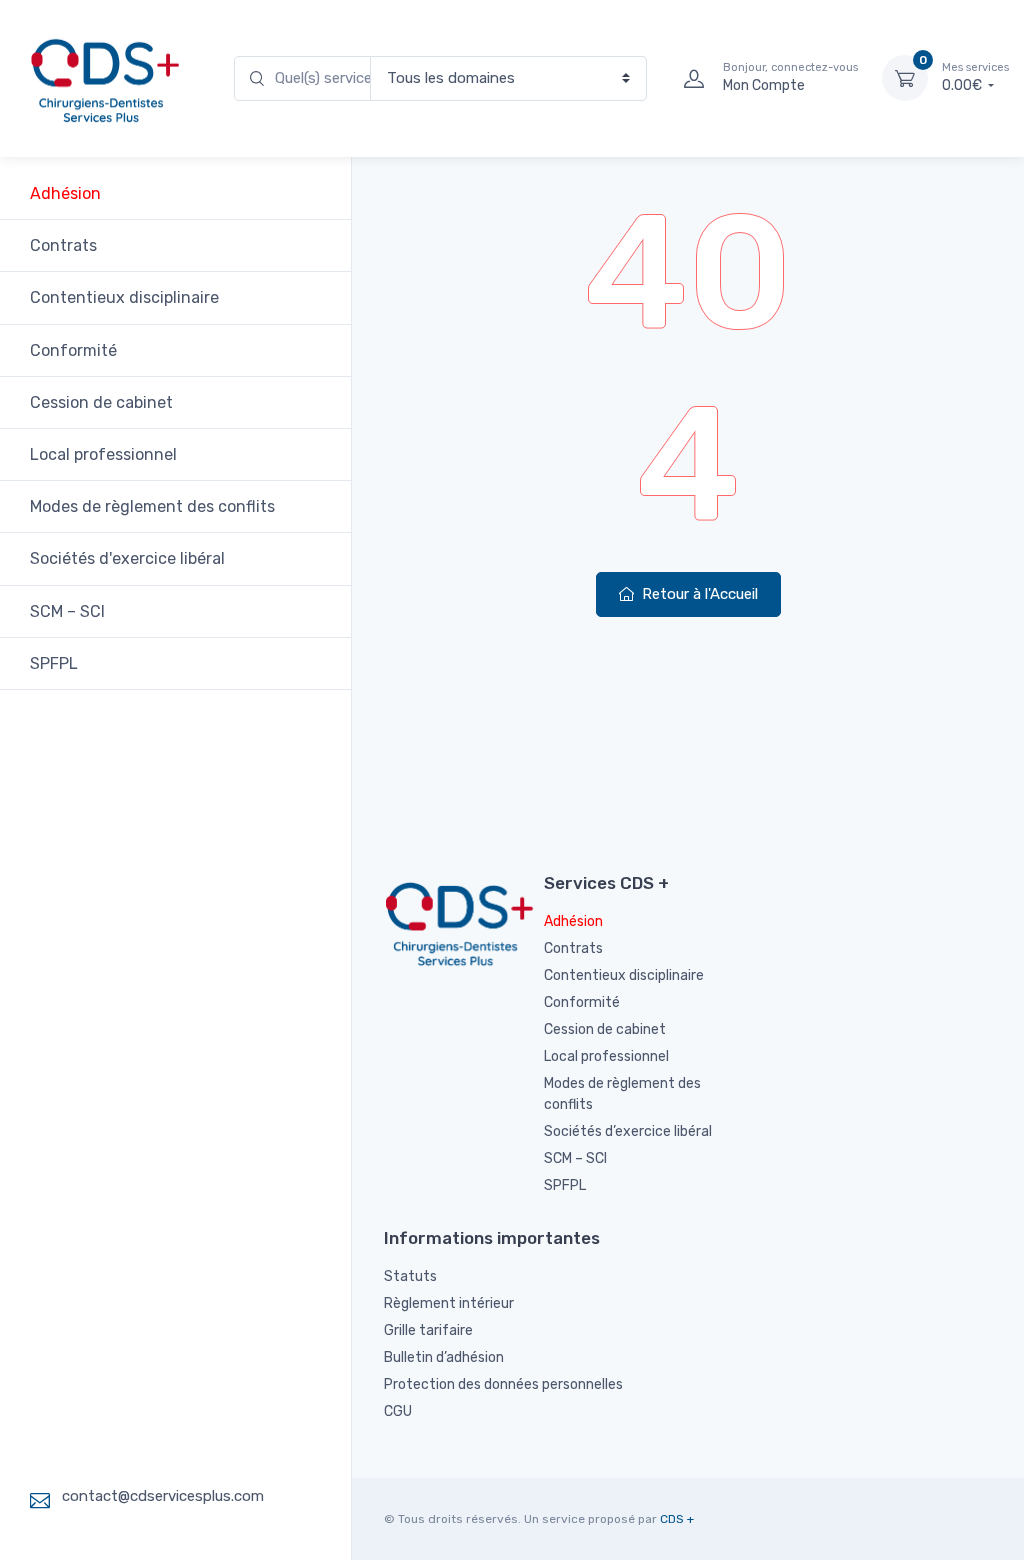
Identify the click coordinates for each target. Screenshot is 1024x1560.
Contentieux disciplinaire (124, 297)
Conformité (73, 350)
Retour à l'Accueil (698, 594)
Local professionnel (103, 454)
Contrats (63, 245)
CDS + (677, 1519)
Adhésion (65, 193)
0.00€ (975, 77)
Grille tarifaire (428, 1330)
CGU (398, 1411)
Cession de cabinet (101, 402)
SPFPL (54, 663)
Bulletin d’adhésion (444, 1357)
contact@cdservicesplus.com (163, 1496)
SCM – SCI (67, 611)
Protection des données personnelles (503, 1384)
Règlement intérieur (449, 1303)
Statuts (410, 1276)
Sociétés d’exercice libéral (628, 1131)
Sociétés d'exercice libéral (127, 558)
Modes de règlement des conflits (152, 506)
